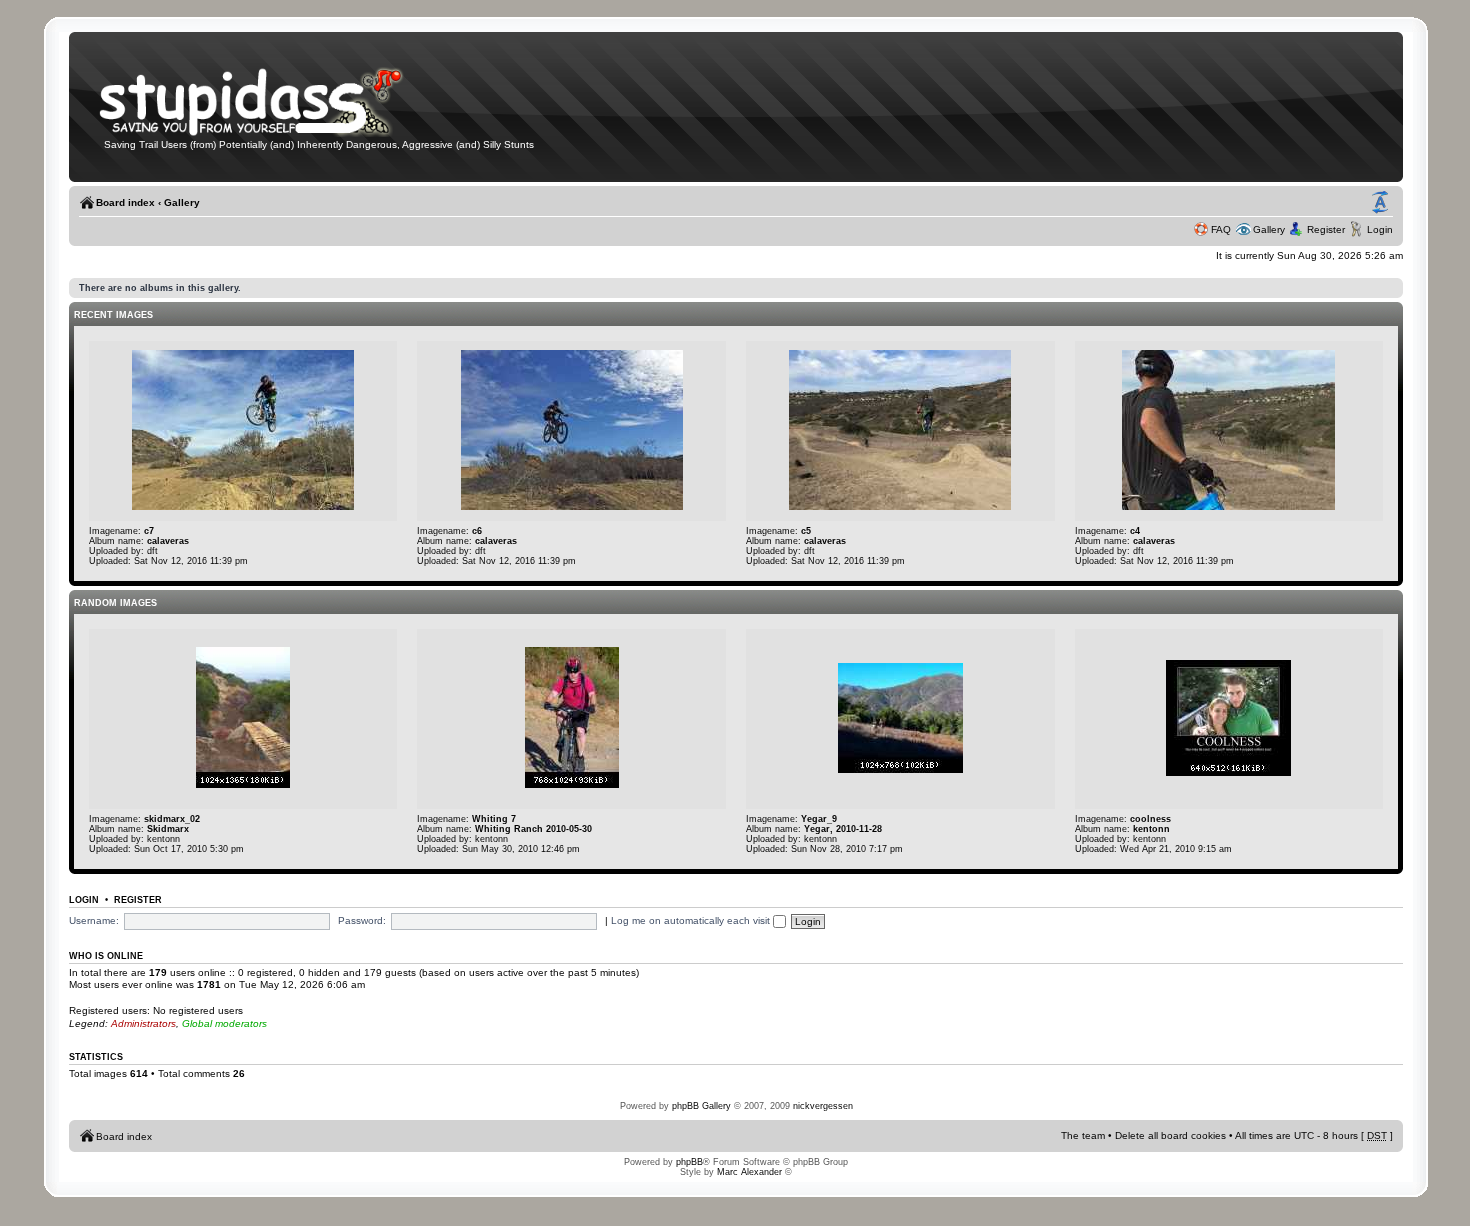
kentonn (163, 839)
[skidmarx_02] (243, 785)
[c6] (572, 507)
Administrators (143, 1023)
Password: (362, 920)
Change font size (1380, 203)
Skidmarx (168, 829)
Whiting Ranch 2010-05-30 (533, 829)
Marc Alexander (749, 1172)
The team (1083, 1135)
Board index (125, 202)
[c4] (1228, 507)
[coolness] (1228, 773)
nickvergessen (823, 1106)
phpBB (689, 1162)
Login (1380, 229)
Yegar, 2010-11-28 (843, 829)
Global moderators (224, 1023)
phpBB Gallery (701, 1106)
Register (1326, 229)
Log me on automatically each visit (692, 920)
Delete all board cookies (1170, 1135)
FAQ (1221, 229)
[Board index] (264, 134)
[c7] (243, 507)
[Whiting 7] (572, 785)
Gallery (182, 202)
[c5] (900, 507)
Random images (115, 603)
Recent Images (113, 315)
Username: (94, 920)
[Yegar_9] (900, 770)
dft (152, 551)
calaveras (168, 541)
